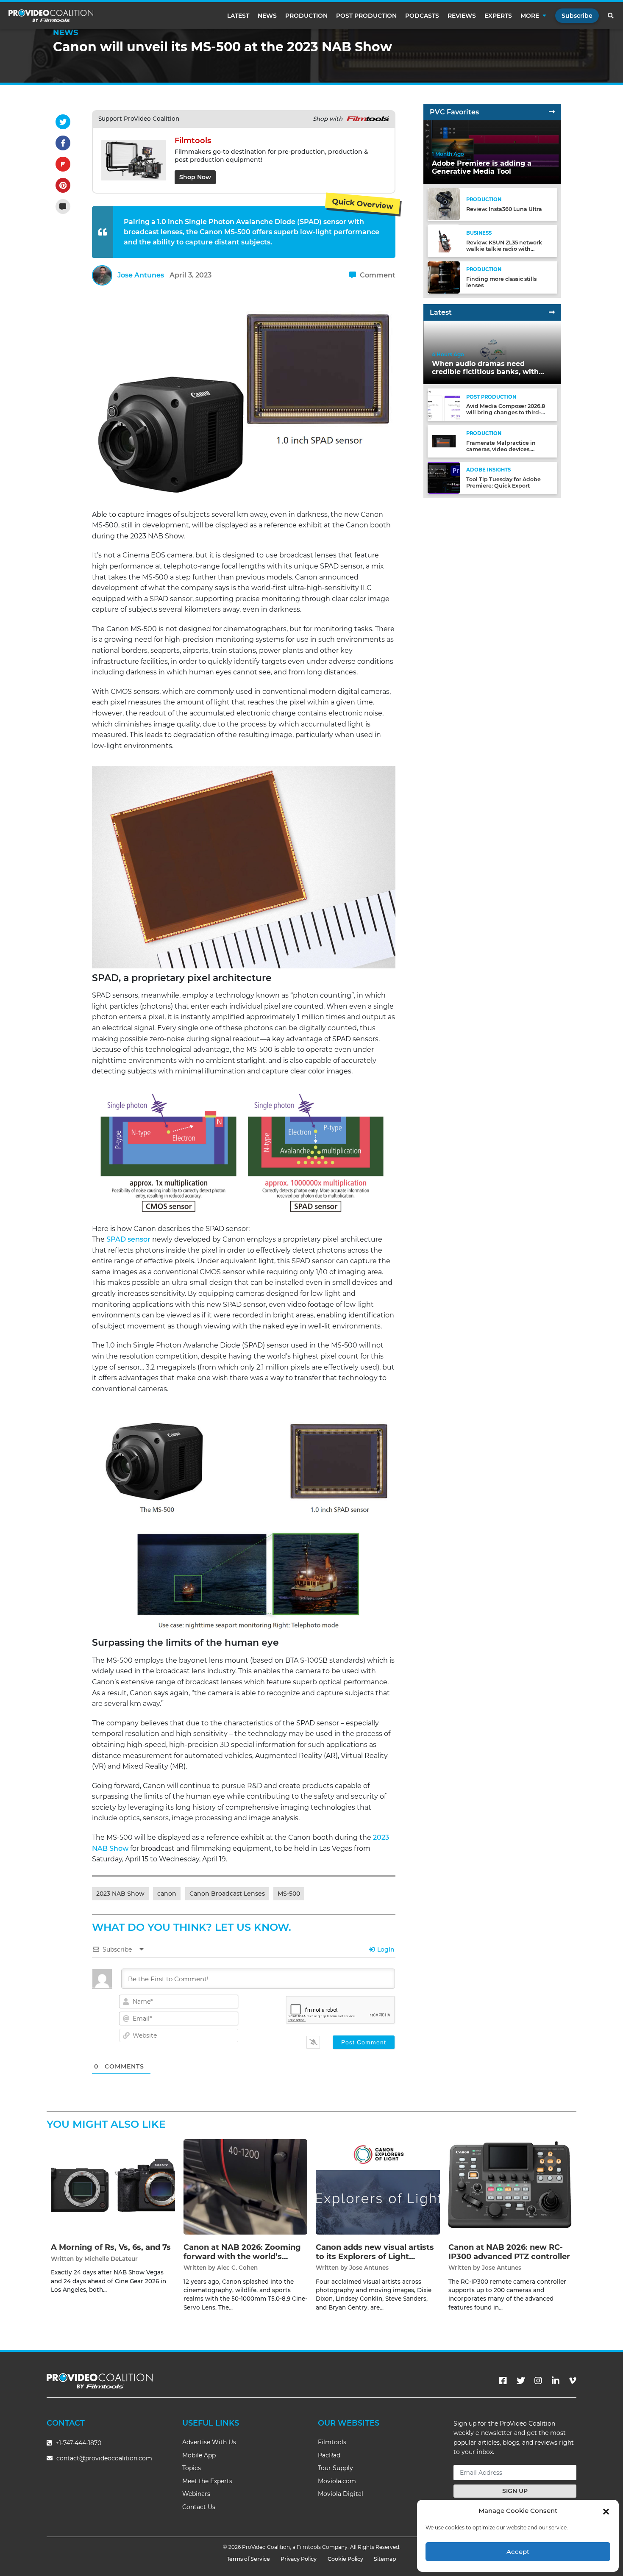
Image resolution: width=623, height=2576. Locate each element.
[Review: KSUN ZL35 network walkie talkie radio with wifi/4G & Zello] (444, 240)
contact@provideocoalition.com (104, 2458)
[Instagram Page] (538, 2381)
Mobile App (199, 2455)
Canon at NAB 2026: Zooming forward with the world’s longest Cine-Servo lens (242, 2256)
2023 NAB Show (120, 1894)
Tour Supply (335, 2468)
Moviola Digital (341, 2494)
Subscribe (577, 16)
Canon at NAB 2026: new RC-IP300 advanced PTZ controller (509, 2252)
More (530, 16)
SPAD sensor (128, 1239)
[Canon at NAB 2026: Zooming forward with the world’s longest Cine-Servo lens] (246, 2186)
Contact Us (199, 2507)
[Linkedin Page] (556, 2381)
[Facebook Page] (503, 2381)
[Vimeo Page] (573, 2381)
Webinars (196, 2494)
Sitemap (385, 2559)
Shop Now (195, 177)
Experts (498, 16)
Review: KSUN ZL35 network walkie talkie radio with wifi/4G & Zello (504, 248)
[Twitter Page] (521, 2381)
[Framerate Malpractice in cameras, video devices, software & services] (444, 441)
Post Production (366, 16)
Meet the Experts (207, 2481)
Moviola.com (337, 2481)
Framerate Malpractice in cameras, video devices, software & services (501, 449)
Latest (238, 16)
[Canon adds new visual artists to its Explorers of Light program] (378, 2186)
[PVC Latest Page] (552, 312)
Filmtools (332, 2442)
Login (385, 1949)
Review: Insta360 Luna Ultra (504, 209)
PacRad (329, 2455)
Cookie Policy (345, 2559)
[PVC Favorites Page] (552, 112)
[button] (606, 2511)
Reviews (462, 16)
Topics (192, 2468)
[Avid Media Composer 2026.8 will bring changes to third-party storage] (444, 404)
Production (306, 16)
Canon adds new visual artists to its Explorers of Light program (375, 2256)
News (267, 16)
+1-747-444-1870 (78, 2443)
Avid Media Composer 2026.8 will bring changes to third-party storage (506, 412)
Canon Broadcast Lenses (227, 1894)
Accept (518, 2552)
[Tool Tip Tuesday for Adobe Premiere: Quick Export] (444, 477)
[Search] (611, 16)
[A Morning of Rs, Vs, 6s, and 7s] (113, 2186)
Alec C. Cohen (237, 2268)
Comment (377, 275)
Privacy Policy (299, 2559)
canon (167, 1894)
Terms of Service (248, 2559)
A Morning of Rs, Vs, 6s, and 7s (111, 2247)
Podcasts (422, 16)
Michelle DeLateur (111, 2259)
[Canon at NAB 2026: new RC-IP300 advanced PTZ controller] (510, 2186)
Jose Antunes (141, 275)
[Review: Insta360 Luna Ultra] (444, 204)
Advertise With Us (209, 2442)
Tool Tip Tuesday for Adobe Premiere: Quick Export (503, 482)
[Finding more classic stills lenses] (444, 277)
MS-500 (289, 1894)
